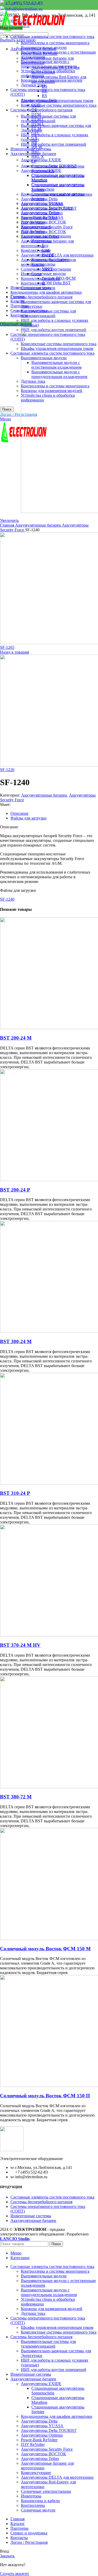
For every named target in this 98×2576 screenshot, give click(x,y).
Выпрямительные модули (44, 47)
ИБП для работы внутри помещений (54, 330)
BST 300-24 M (16, 1341)
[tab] (54, 813)
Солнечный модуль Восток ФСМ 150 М (45, 1949)
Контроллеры (33, 283)
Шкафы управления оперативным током (57, 101)
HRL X (38, 156)
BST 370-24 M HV (20, 1645)
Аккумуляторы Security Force (47, 227)
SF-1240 (7, 899)
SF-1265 (7, 647)
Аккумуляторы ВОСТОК (44, 232)
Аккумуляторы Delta (39, 199)
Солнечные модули (49, 274)
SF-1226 (7, 770)
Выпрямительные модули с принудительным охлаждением (49, 64)
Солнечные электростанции (46, 269)
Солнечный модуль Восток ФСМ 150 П (45, 2096)
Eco (45, 245)
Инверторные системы (31, 2216)
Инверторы (31, 274)
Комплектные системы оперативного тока (59, 105)
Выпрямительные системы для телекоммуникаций (48, 313)
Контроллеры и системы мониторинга (55, 43)
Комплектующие (36, 250)
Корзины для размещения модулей (52, 80)
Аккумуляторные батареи (39, 525)
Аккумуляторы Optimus (42, 213)
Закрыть (7, 2556)
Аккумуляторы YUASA (42, 204)
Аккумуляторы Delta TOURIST (49, 208)
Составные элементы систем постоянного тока (52, 2197)
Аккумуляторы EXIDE (41, 160)
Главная (8, 525)
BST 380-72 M (16, 1797)
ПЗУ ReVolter (33, 222)
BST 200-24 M (16, 1038)
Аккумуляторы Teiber (40, 236)
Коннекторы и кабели (40, 278)
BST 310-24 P (15, 1493)
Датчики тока (33, 85)
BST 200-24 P (15, 1190)
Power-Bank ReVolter (39, 218)
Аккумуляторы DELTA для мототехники (57, 255)
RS (44, 96)
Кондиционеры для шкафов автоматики (46, 292)
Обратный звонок (16, 324)
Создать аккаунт (15, 2574)
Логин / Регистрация (29, 2542)
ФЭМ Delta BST (56, 283)
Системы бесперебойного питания (41, 297)
